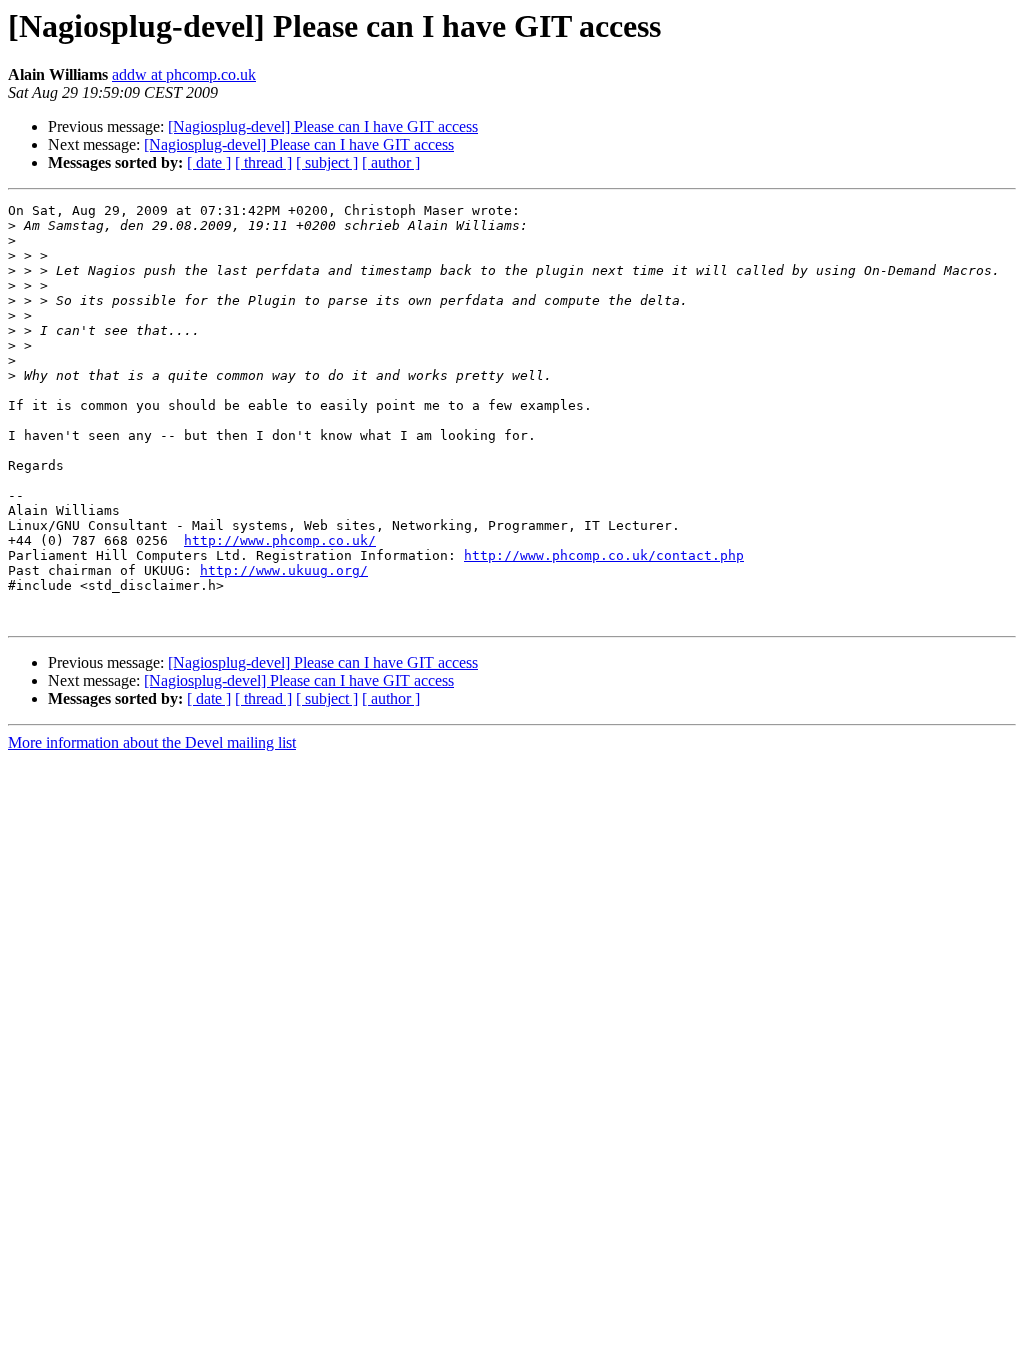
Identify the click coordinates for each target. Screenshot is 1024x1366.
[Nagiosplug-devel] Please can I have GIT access (323, 126)
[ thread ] (263, 162)
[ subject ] (327, 162)
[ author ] (391, 162)
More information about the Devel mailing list (152, 742)
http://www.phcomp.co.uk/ (280, 540)
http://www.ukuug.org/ (284, 570)
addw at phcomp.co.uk (184, 74)
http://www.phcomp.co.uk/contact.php (604, 555)
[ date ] (209, 162)
